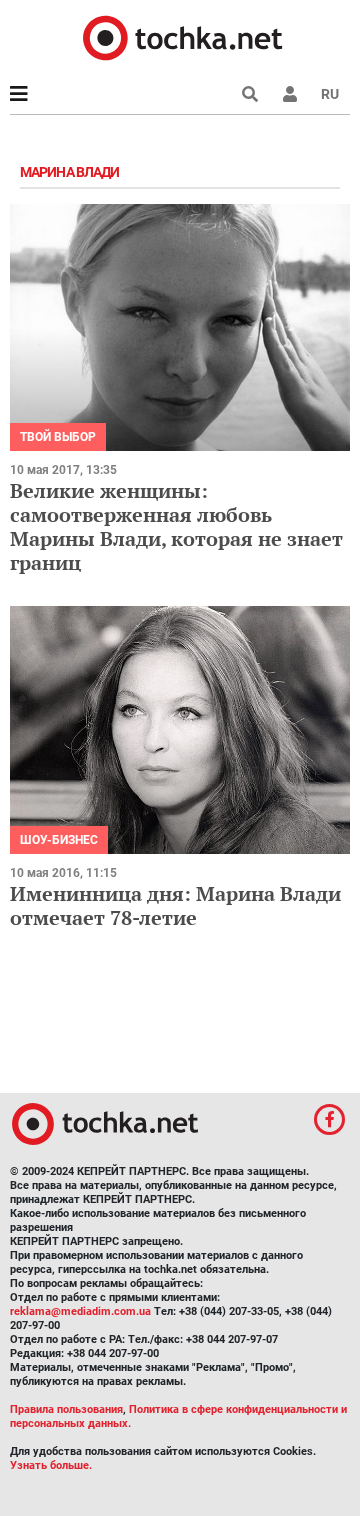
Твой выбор (58, 437)
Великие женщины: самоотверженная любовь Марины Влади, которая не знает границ (176, 526)
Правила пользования (66, 1409)
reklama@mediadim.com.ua (80, 1311)
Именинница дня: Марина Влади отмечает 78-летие (175, 905)
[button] (290, 94)
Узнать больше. (51, 1465)
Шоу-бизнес (59, 840)
